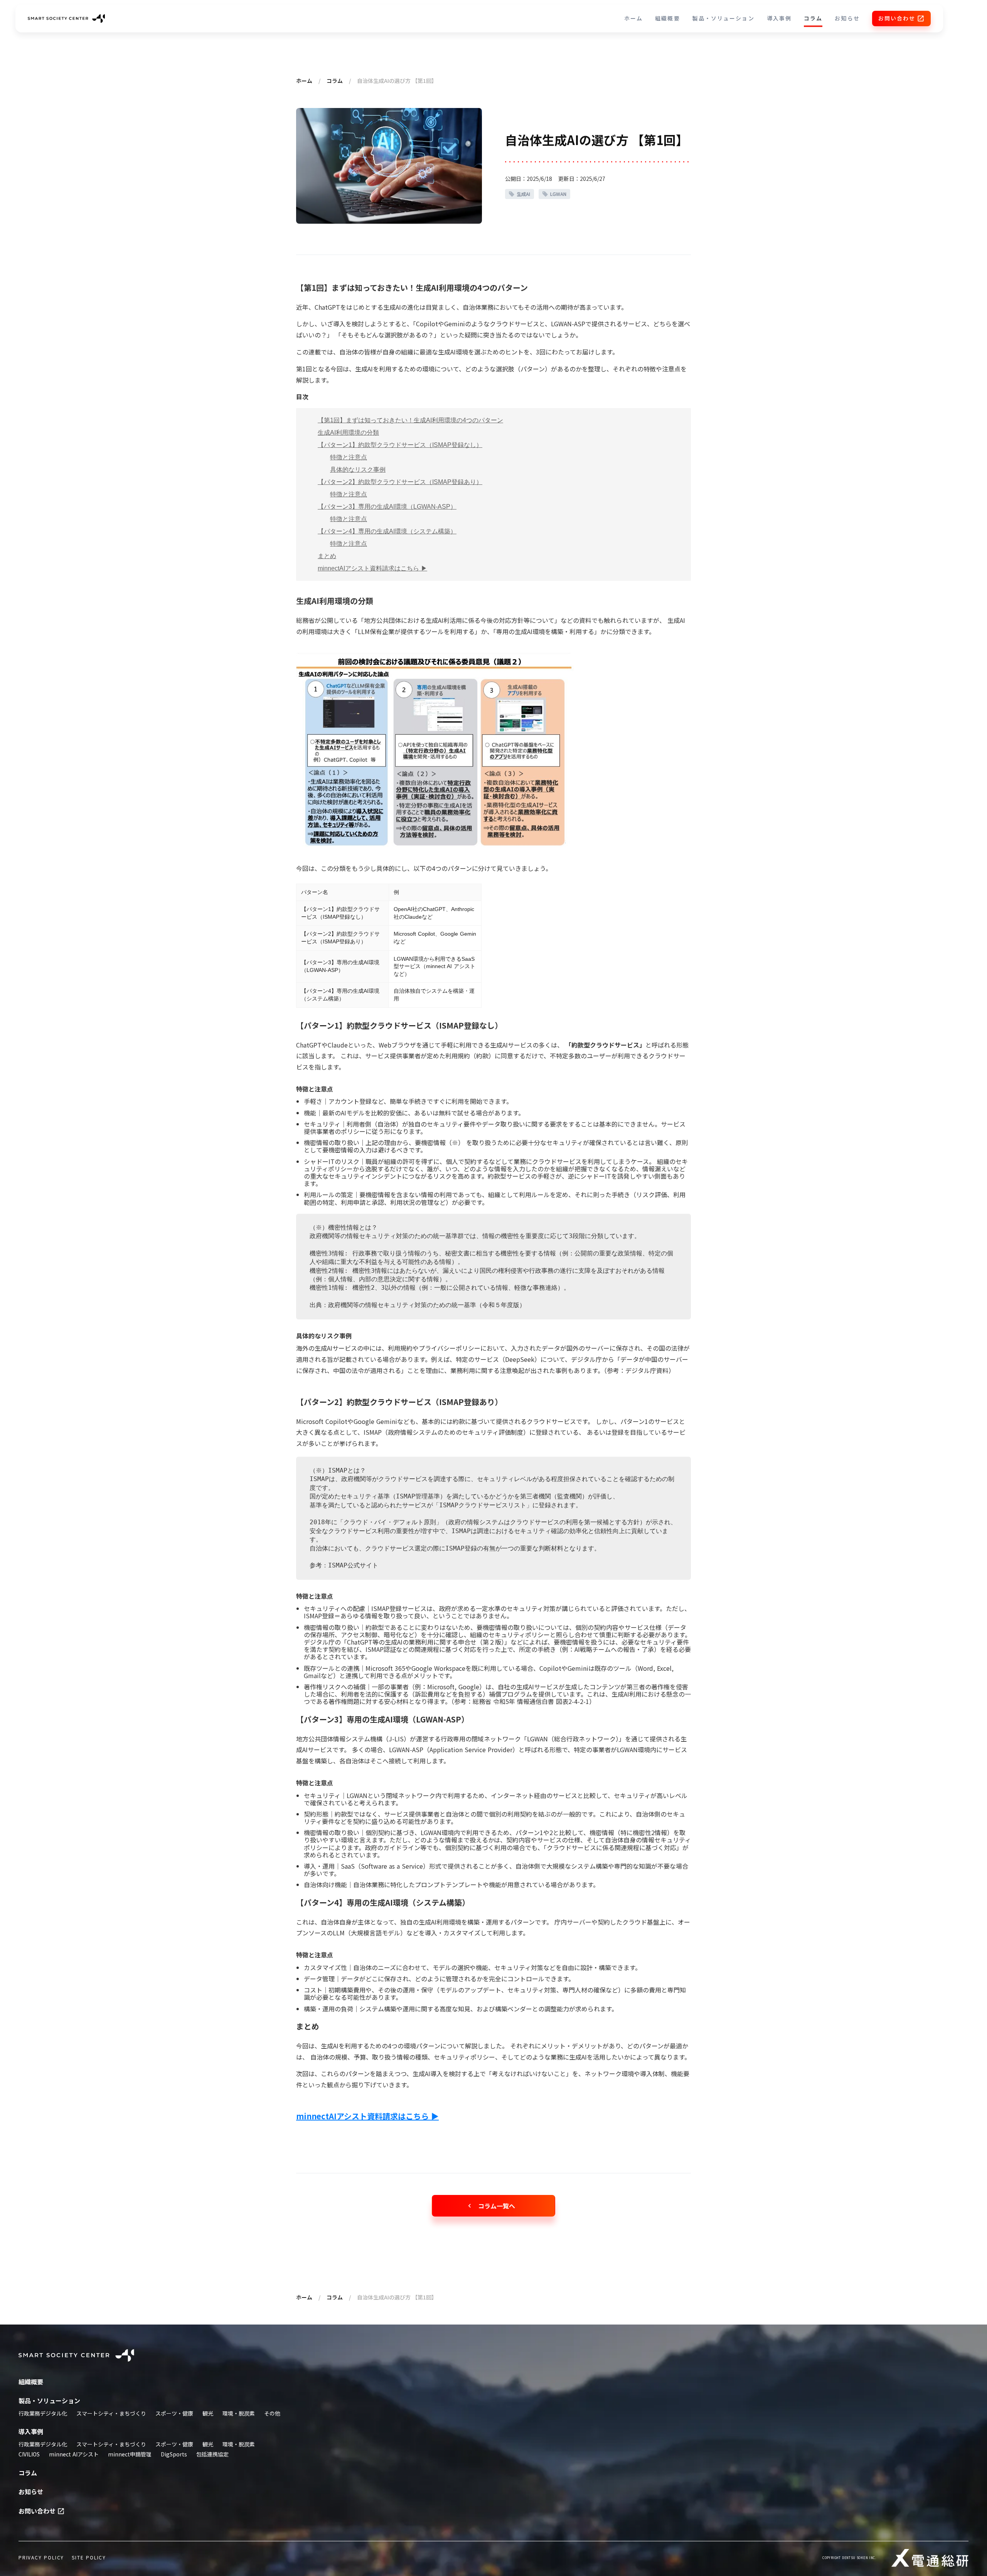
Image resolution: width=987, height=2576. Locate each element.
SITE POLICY (89, 2557)
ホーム (633, 18)
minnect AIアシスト (74, 2454)
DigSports (174, 2454)
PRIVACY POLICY (41, 2557)
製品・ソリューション (723, 18)
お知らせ (847, 18)
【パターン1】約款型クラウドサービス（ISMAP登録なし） (400, 445)
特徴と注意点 (349, 457)
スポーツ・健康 (174, 2413)
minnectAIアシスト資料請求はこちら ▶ (372, 568)
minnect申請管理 (130, 2454)
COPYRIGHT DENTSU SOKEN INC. (849, 2558)
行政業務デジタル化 (43, 2413)
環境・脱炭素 (239, 2413)
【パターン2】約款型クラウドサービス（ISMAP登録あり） (400, 482)
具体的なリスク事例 (358, 470)
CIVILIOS (29, 2454)
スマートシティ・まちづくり (111, 2413)
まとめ (327, 556)
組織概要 (667, 18)
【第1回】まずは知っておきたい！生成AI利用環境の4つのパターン (410, 420)
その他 (272, 2413)
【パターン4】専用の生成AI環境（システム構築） (387, 531)
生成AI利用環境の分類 (348, 433)
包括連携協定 (212, 2454)
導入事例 (779, 18)
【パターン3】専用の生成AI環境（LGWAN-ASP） (387, 507)
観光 (208, 2413)
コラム (813, 18)
